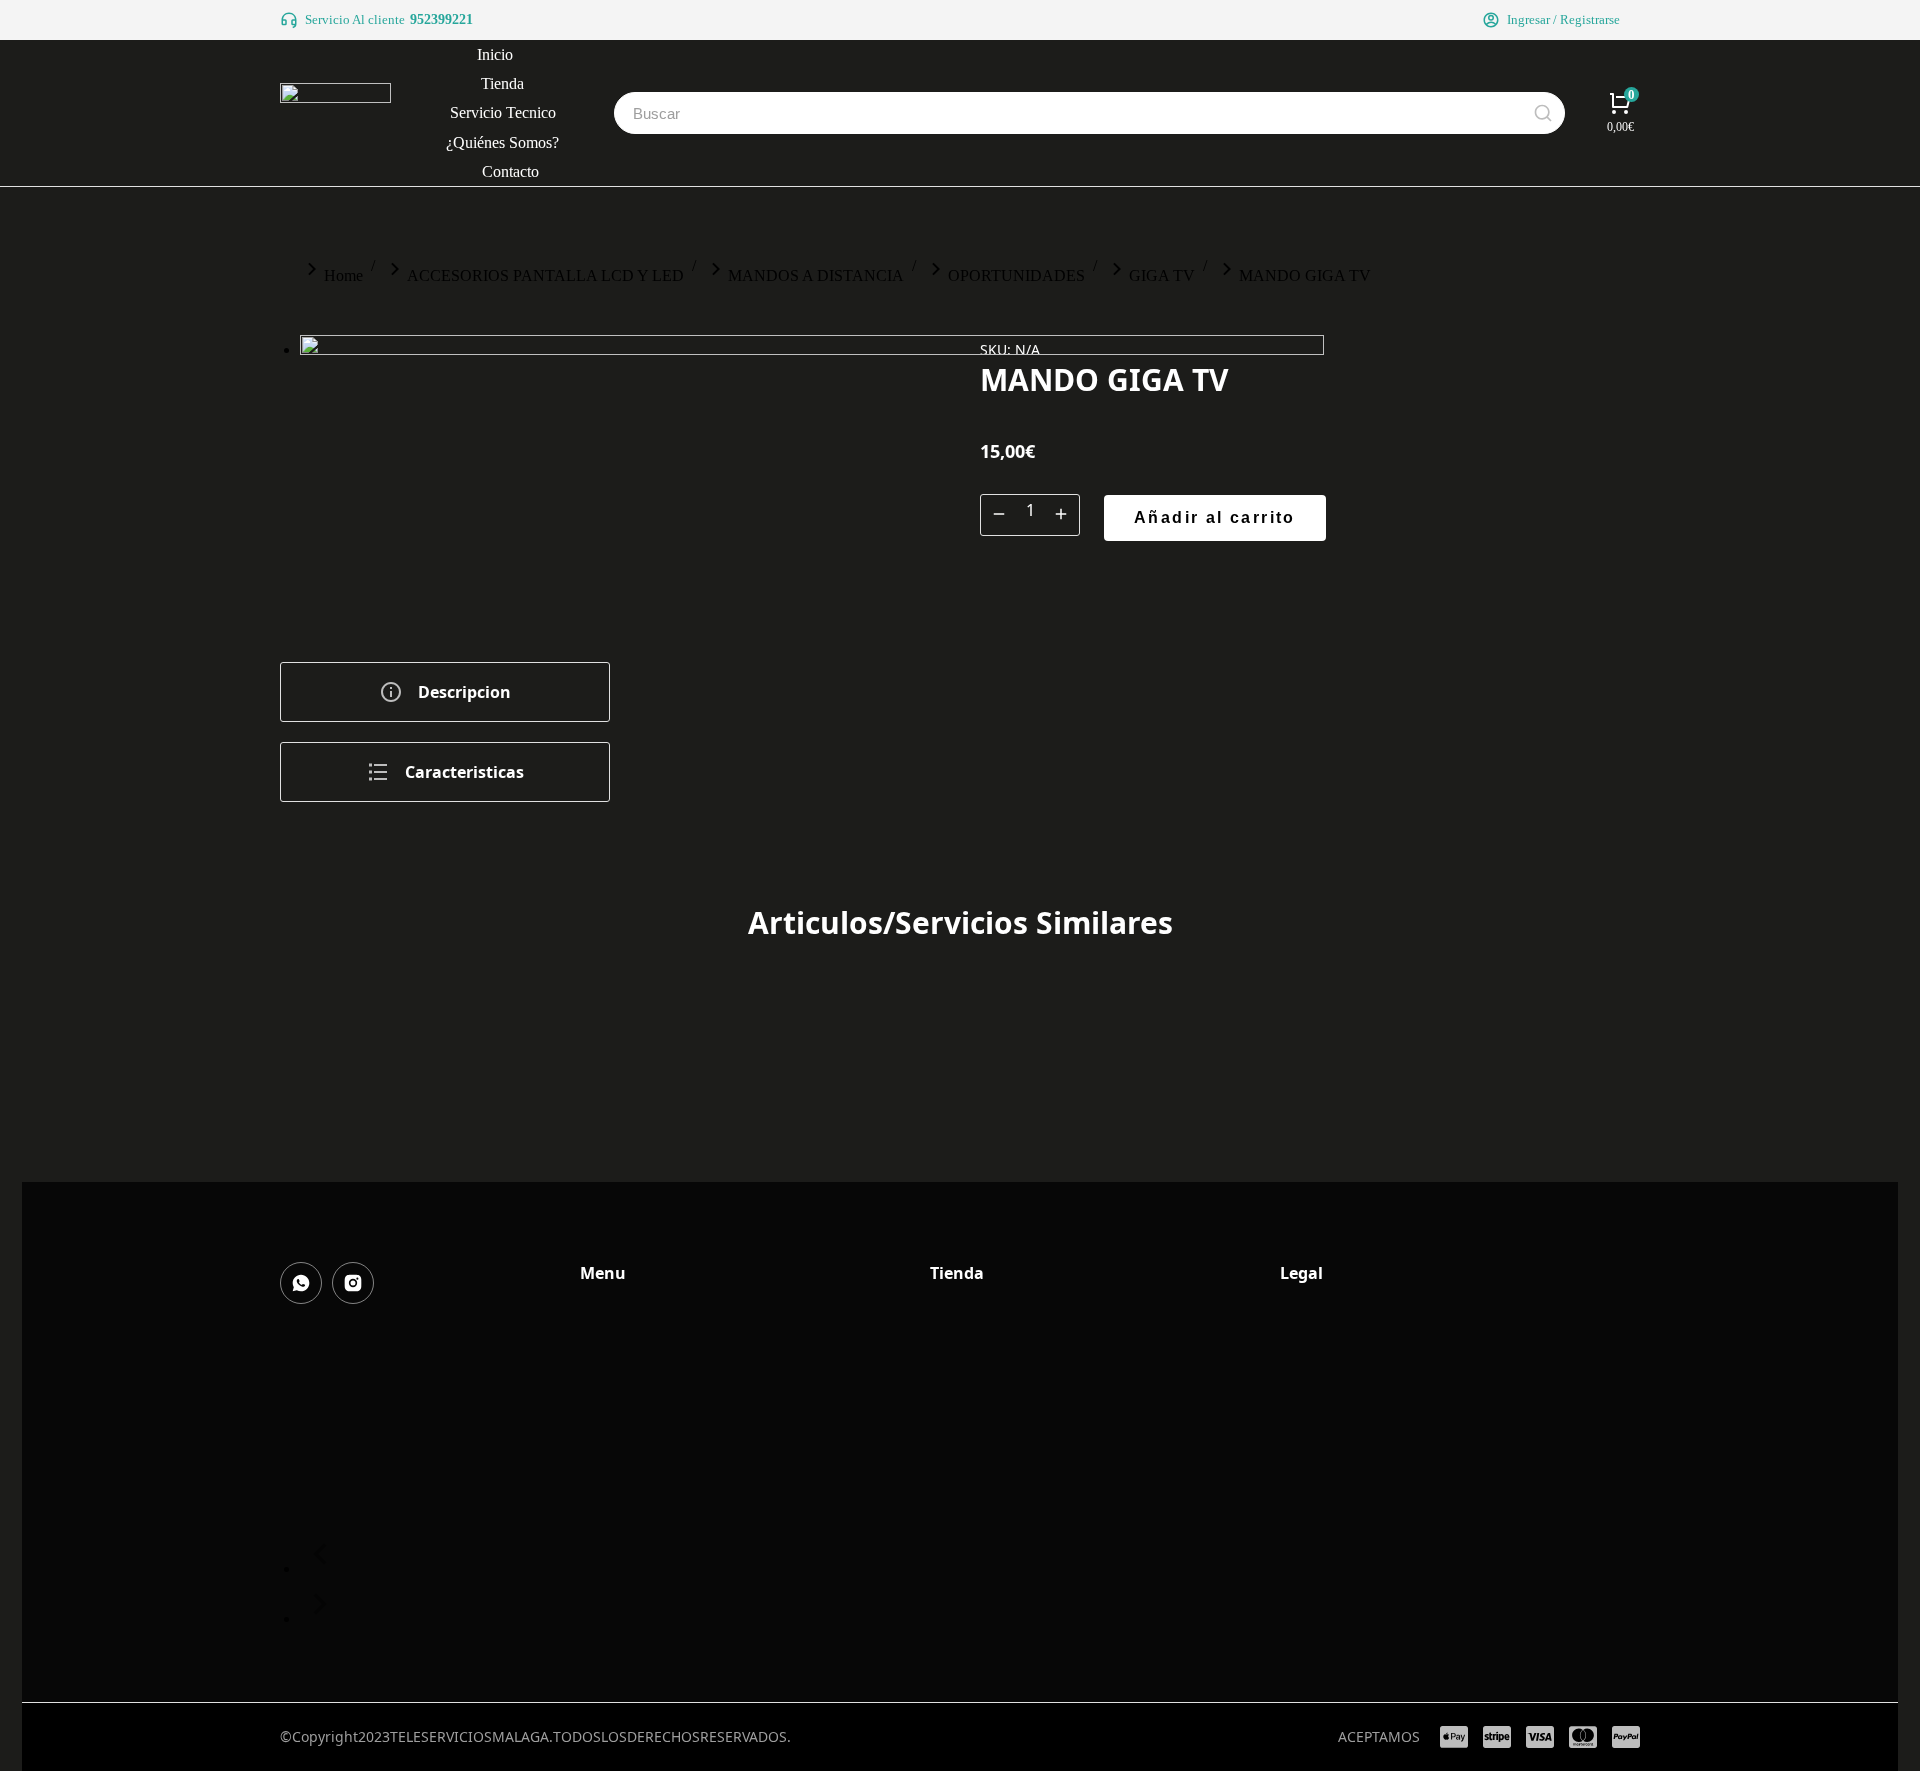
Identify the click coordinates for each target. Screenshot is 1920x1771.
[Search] (1543, 113)
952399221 (441, 19)
